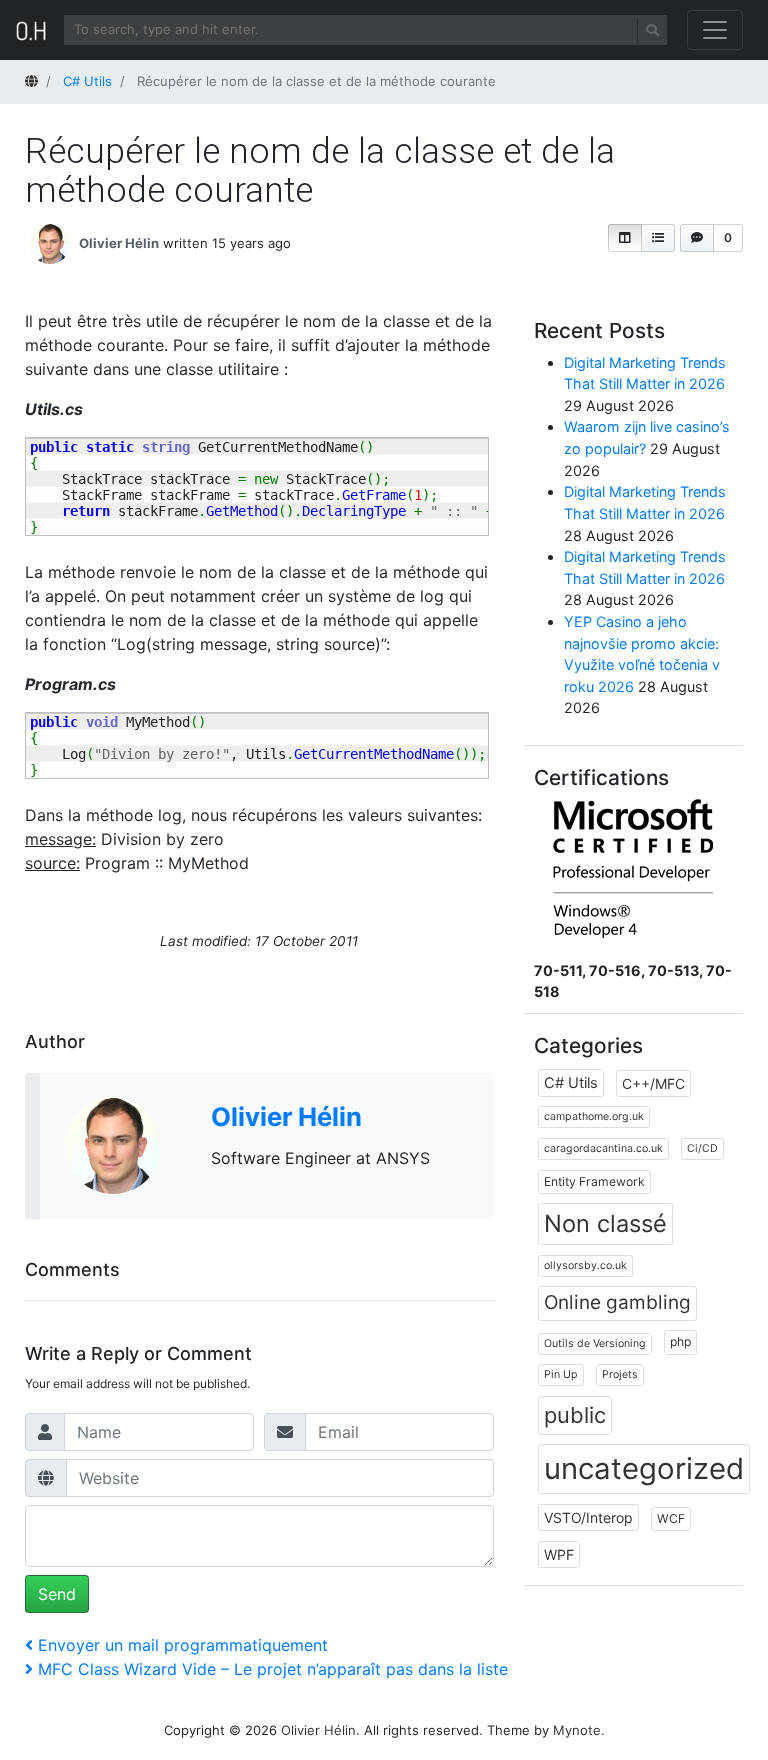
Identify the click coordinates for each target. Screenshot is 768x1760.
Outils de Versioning (595, 1343)
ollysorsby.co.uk (585, 1265)
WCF (671, 1518)
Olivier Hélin (119, 242)
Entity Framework (594, 1181)
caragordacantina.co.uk (603, 1148)
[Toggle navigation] (715, 30)
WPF (559, 1554)
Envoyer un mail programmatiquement (183, 1645)
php (680, 1341)
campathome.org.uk (594, 1116)
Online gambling (617, 1302)
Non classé (605, 1223)
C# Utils (571, 1083)
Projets (620, 1374)
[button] (625, 238)
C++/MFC (653, 1083)
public (575, 1415)
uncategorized (644, 1468)
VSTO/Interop (588, 1517)
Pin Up (561, 1374)
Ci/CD (702, 1148)
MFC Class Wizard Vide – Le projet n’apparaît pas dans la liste (273, 1669)
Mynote (577, 1730)
